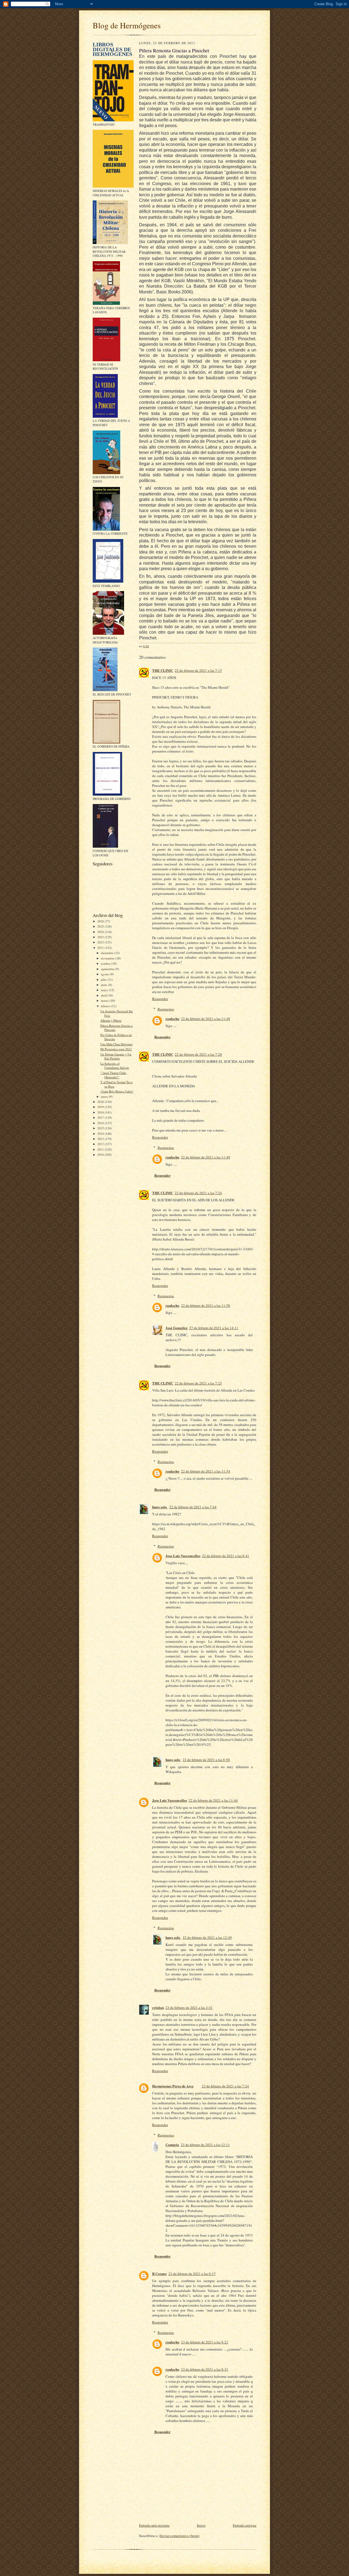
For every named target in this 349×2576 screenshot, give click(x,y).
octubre (106, 963)
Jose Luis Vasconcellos (183, 1556)
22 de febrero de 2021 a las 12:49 (207, 1937)
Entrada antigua (245, 2525)
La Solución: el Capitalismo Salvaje (115, 1066)
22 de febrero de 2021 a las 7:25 (198, 1383)
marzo (105, 1000)
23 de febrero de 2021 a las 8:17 (192, 2274)
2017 (101, 1117)
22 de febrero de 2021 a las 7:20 (198, 1054)
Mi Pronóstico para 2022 (116, 1049)
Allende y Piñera (111, 1020)
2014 (101, 1134)
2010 (101, 1155)
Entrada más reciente (154, 2525)
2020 (101, 1102)
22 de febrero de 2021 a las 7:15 (198, 670)
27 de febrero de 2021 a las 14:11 (214, 1328)
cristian (158, 2007)
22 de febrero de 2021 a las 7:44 (193, 1507)
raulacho (172, 1018)
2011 (101, 1149)
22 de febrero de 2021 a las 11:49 (206, 1157)
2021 (101, 948)
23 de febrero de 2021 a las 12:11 (205, 2145)
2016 (101, 1123)
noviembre (108, 958)
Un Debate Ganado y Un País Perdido (116, 1056)
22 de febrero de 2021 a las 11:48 (206, 1019)
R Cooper (160, 2273)
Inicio (201, 2525)
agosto (105, 974)
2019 (101, 1107)
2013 (101, 1139)
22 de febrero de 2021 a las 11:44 (213, 1800)
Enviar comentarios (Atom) (179, 2536)
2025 (101, 926)
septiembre (108, 969)
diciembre (108, 953)
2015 (101, 1128)
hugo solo (160, 1507)
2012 (101, 1144)
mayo (105, 990)
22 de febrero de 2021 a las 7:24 (198, 1193)
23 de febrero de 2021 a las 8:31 (205, 2369)
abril (104, 995)
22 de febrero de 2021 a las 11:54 (206, 1471)
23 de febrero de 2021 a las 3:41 (189, 2008)
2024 (101, 932)
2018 (101, 1112)
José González (177, 1328)
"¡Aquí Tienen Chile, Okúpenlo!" (114, 1075)
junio (105, 985)
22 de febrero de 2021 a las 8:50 (206, 1760)
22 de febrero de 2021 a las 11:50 (206, 1305)
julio (104, 979)
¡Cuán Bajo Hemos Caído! (117, 1091)
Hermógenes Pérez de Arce (173, 2086)
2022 (101, 942)
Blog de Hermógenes (127, 25)
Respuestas (166, 1009)
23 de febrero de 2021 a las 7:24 (225, 2086)
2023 (101, 937)
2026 (101, 921)
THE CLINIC (163, 670)
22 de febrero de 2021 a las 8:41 (226, 1556)
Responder (160, 999)
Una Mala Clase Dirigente (116, 1044)
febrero (106, 1006)
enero (105, 1096)
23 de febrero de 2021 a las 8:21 (205, 2342)
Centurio (172, 2145)
